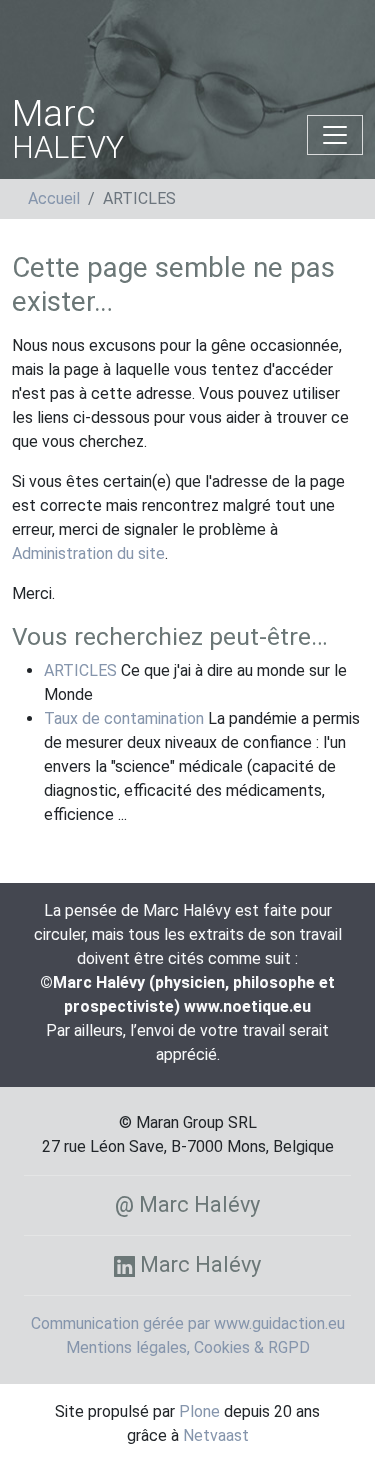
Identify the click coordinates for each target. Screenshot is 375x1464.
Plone (199, 1411)
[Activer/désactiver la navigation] (335, 135)
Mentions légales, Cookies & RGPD (188, 1347)
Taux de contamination (124, 718)
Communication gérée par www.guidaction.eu (188, 1323)
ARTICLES (80, 670)
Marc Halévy (198, 1264)
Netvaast (216, 1435)
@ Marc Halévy (187, 1204)
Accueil (54, 198)
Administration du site (88, 553)
